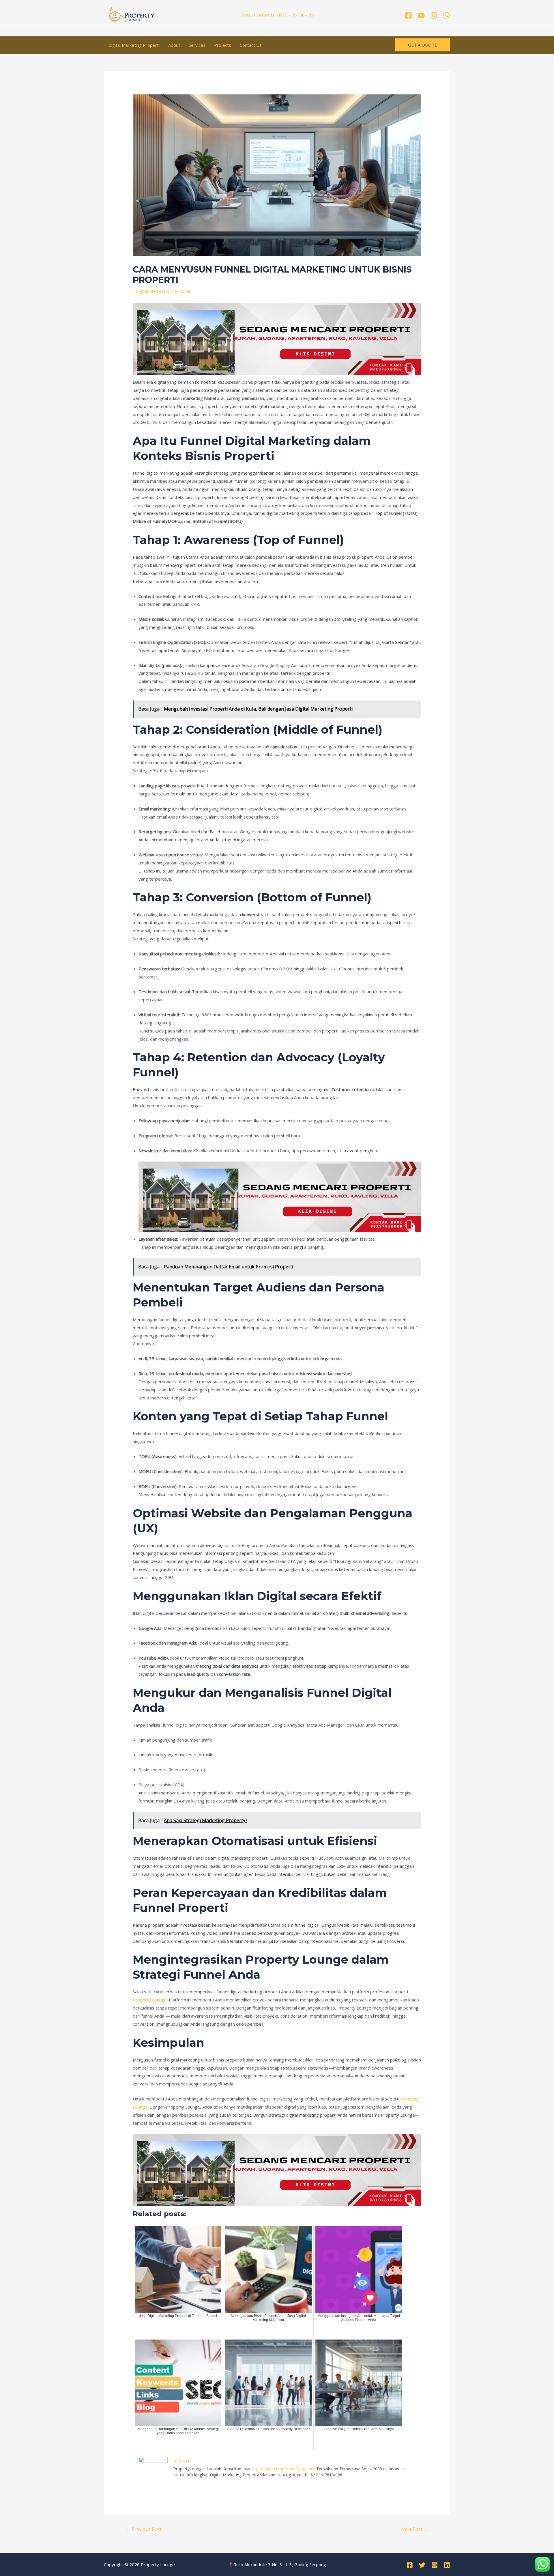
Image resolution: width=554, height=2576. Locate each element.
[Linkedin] (447, 2565)
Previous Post (144, 2529)
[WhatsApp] (447, 15)
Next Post (415, 2529)
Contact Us (251, 45)
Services (197, 45)
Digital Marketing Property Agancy (283, 2469)
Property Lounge (150, 2000)
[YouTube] (421, 15)
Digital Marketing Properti (134, 45)
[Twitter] (422, 2565)
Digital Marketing (152, 291)
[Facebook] (408, 15)
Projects (223, 45)
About (174, 45)
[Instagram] (434, 15)
